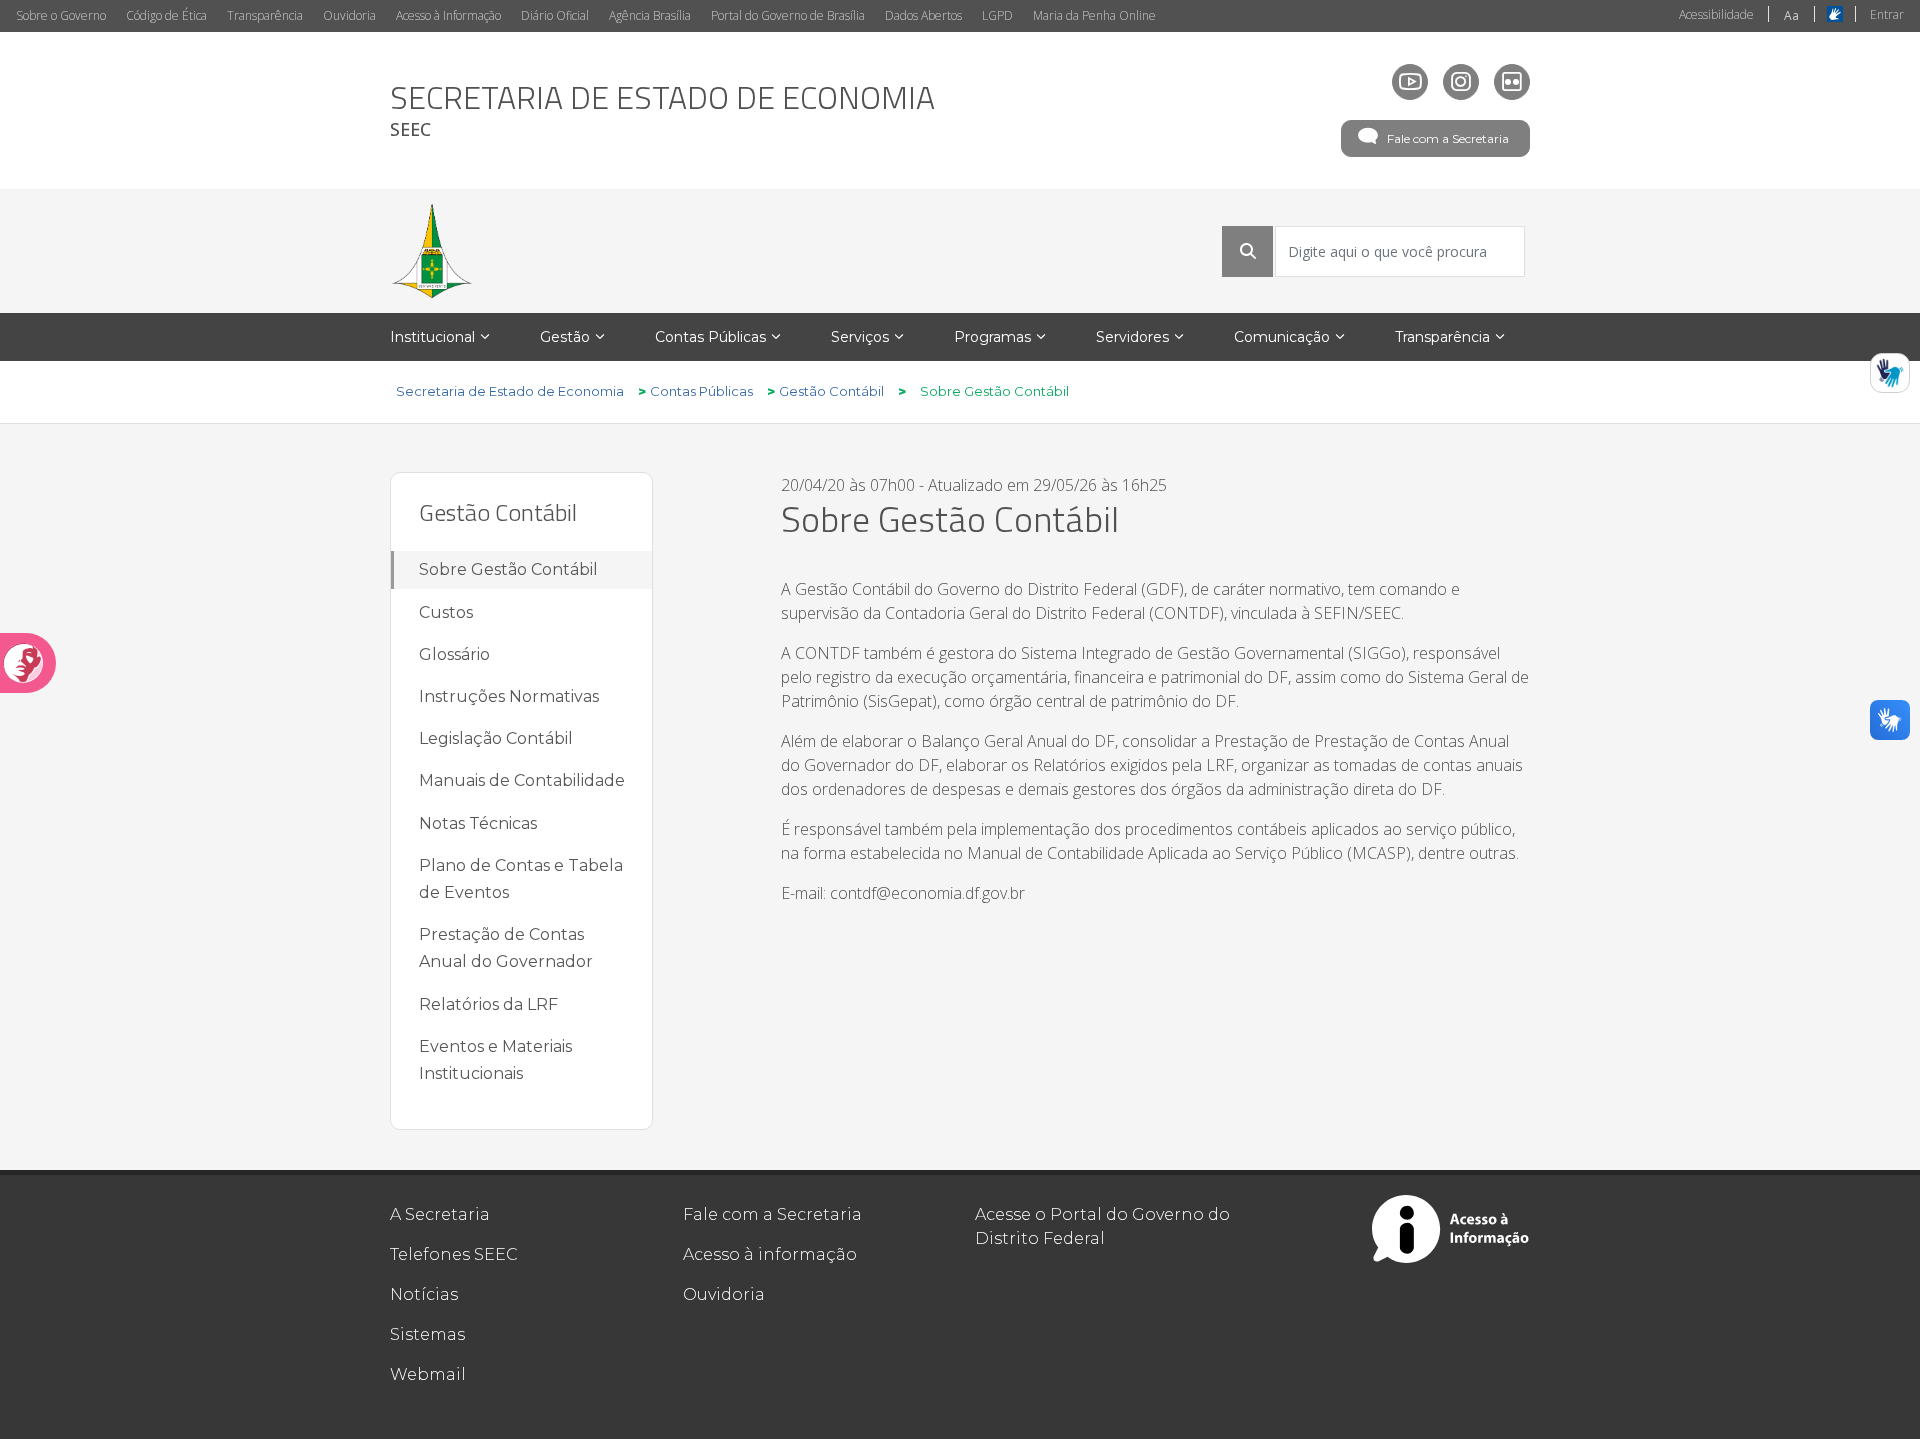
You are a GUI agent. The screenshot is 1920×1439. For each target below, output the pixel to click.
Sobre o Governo (61, 15)
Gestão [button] (565, 337)
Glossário (454, 654)
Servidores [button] (1132, 337)
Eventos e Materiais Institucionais (495, 1060)
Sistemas (427, 1334)
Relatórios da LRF (488, 1004)
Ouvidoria (349, 15)
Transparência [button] (1442, 337)
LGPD (997, 15)
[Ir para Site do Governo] (432, 251)
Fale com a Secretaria (1448, 138)
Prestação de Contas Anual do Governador (506, 948)
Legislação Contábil (496, 738)
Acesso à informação (770, 1254)
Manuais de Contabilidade (522, 780)
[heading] (662, 110)
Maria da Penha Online (1094, 15)
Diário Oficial (555, 15)
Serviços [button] (860, 337)
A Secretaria (440, 1214)
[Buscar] (1248, 251)
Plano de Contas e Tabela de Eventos (521, 879)
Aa (1791, 15)
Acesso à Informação (448, 15)
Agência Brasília (650, 15)
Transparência (265, 15)
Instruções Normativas (509, 696)
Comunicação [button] (1282, 337)
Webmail (428, 1374)
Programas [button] (992, 337)
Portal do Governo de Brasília (788, 15)
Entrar (1887, 14)
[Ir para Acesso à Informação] (1451, 1229)
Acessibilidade (1716, 14)
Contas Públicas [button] (710, 337)
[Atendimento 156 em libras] (1890, 373)
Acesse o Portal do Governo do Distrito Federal (1102, 1226)
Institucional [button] (432, 337)
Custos (446, 612)
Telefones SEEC (454, 1254)
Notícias (424, 1294)
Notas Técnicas (478, 823)
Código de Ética (166, 15)
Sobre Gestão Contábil (508, 569)
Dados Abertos (923, 15)
